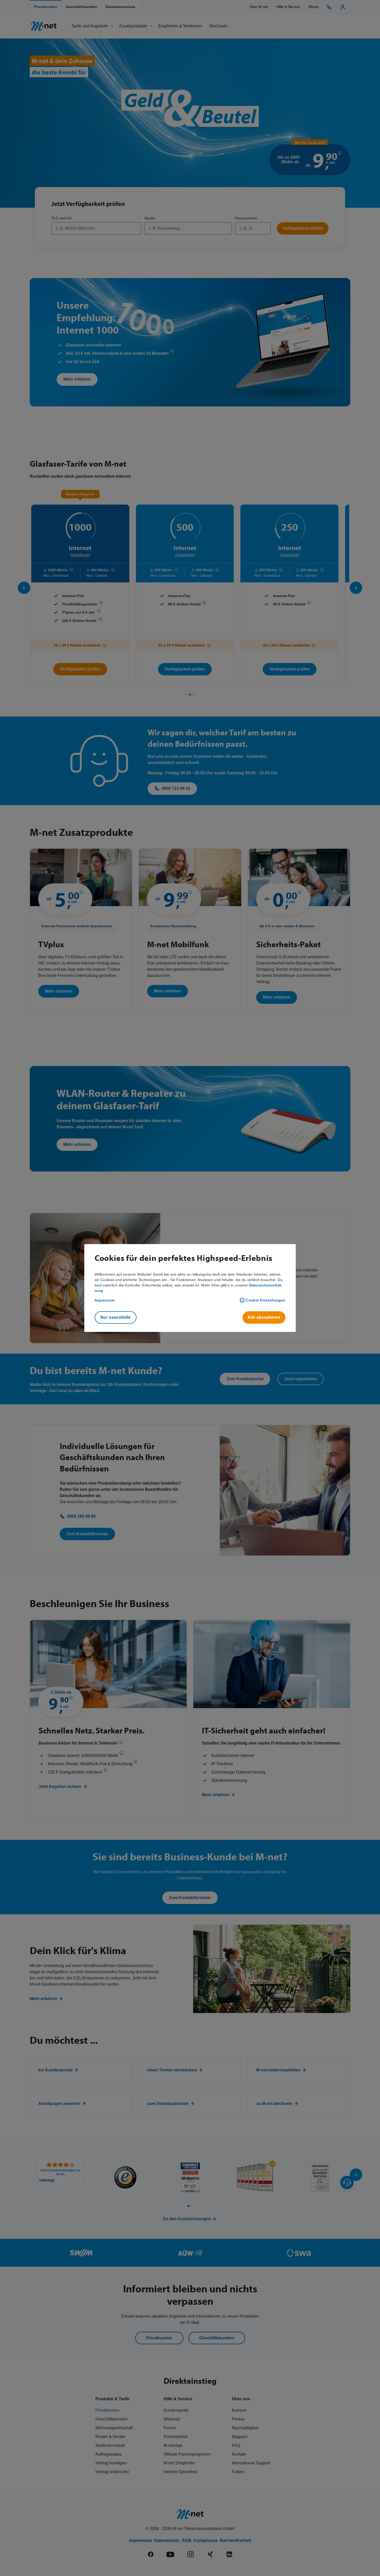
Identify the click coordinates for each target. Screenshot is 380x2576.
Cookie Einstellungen (266, 1300)
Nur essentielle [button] (116, 1317)
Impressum (105, 1300)
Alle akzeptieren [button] (264, 1317)
